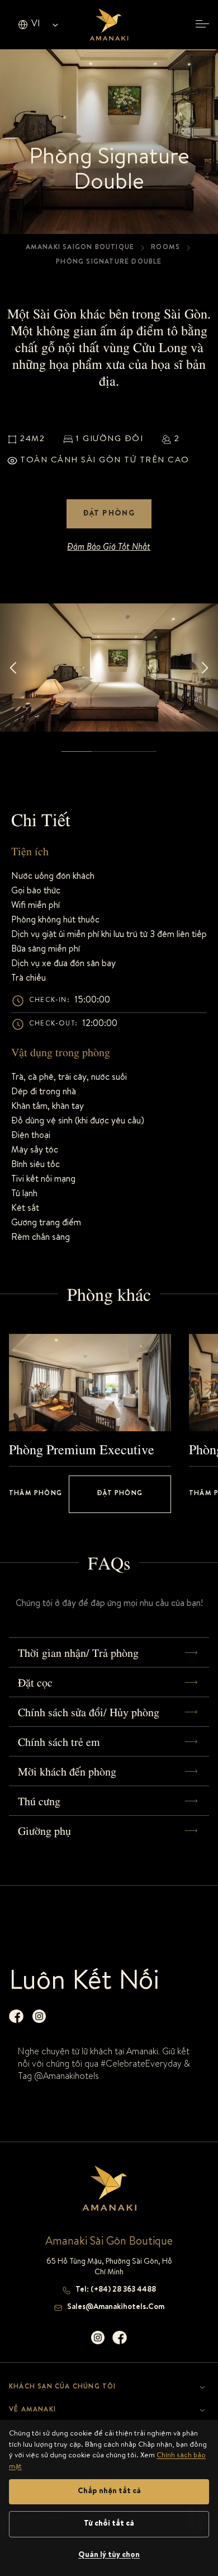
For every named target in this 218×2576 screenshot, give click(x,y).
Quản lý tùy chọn (109, 2555)
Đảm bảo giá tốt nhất (109, 548)
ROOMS (165, 248)
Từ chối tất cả (109, 2524)
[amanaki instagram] (39, 2016)
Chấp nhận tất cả (109, 2491)
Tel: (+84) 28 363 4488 (116, 2290)
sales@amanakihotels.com (116, 2307)
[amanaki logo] (109, 25)
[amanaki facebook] (16, 2016)
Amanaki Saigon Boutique (80, 248)
